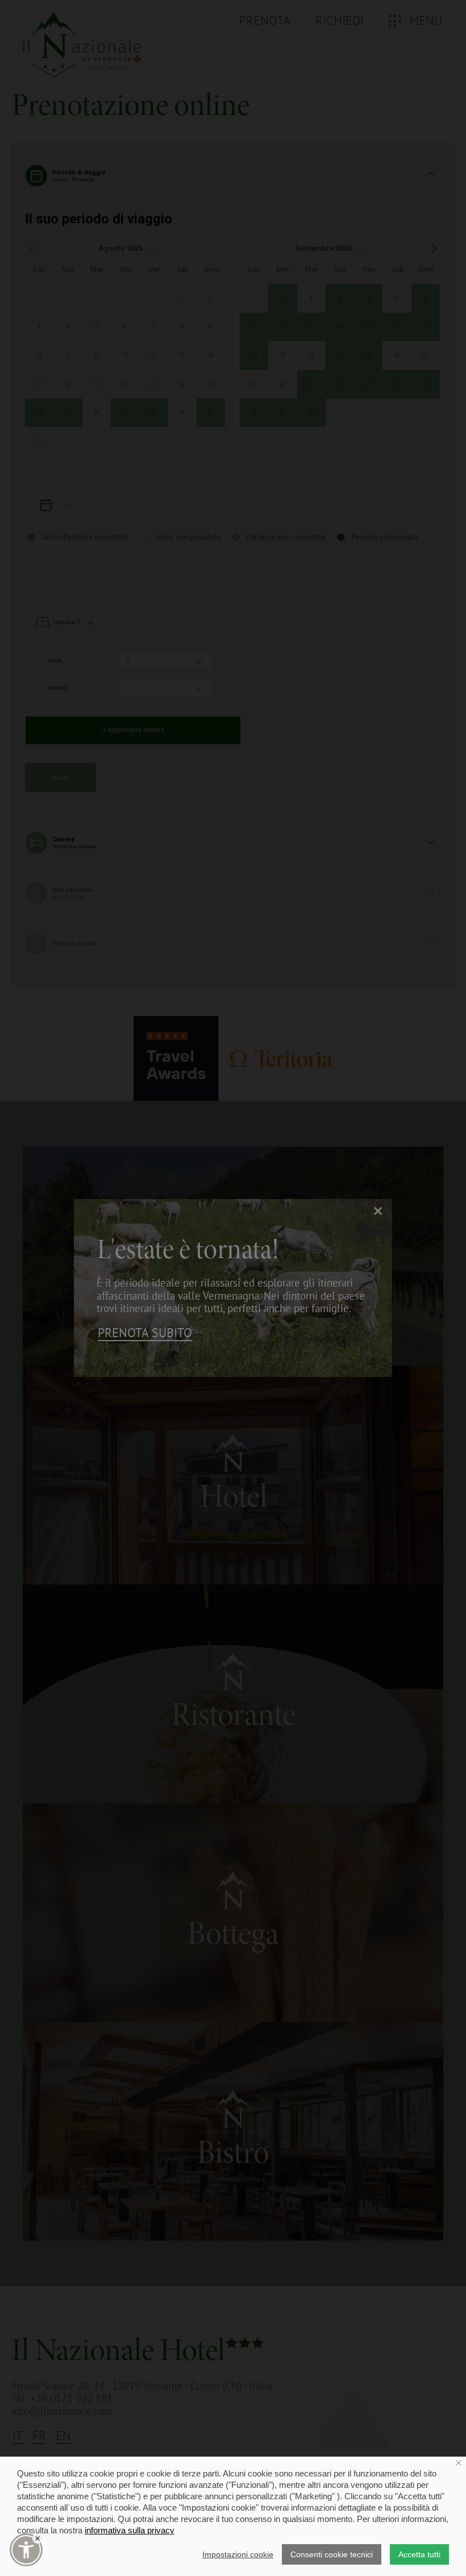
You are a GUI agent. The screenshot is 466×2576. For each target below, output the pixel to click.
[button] (26, 2550)
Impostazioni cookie (238, 2554)
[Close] (38, 2538)
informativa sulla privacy (130, 2530)
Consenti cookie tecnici (332, 2554)
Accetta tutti (419, 2554)
